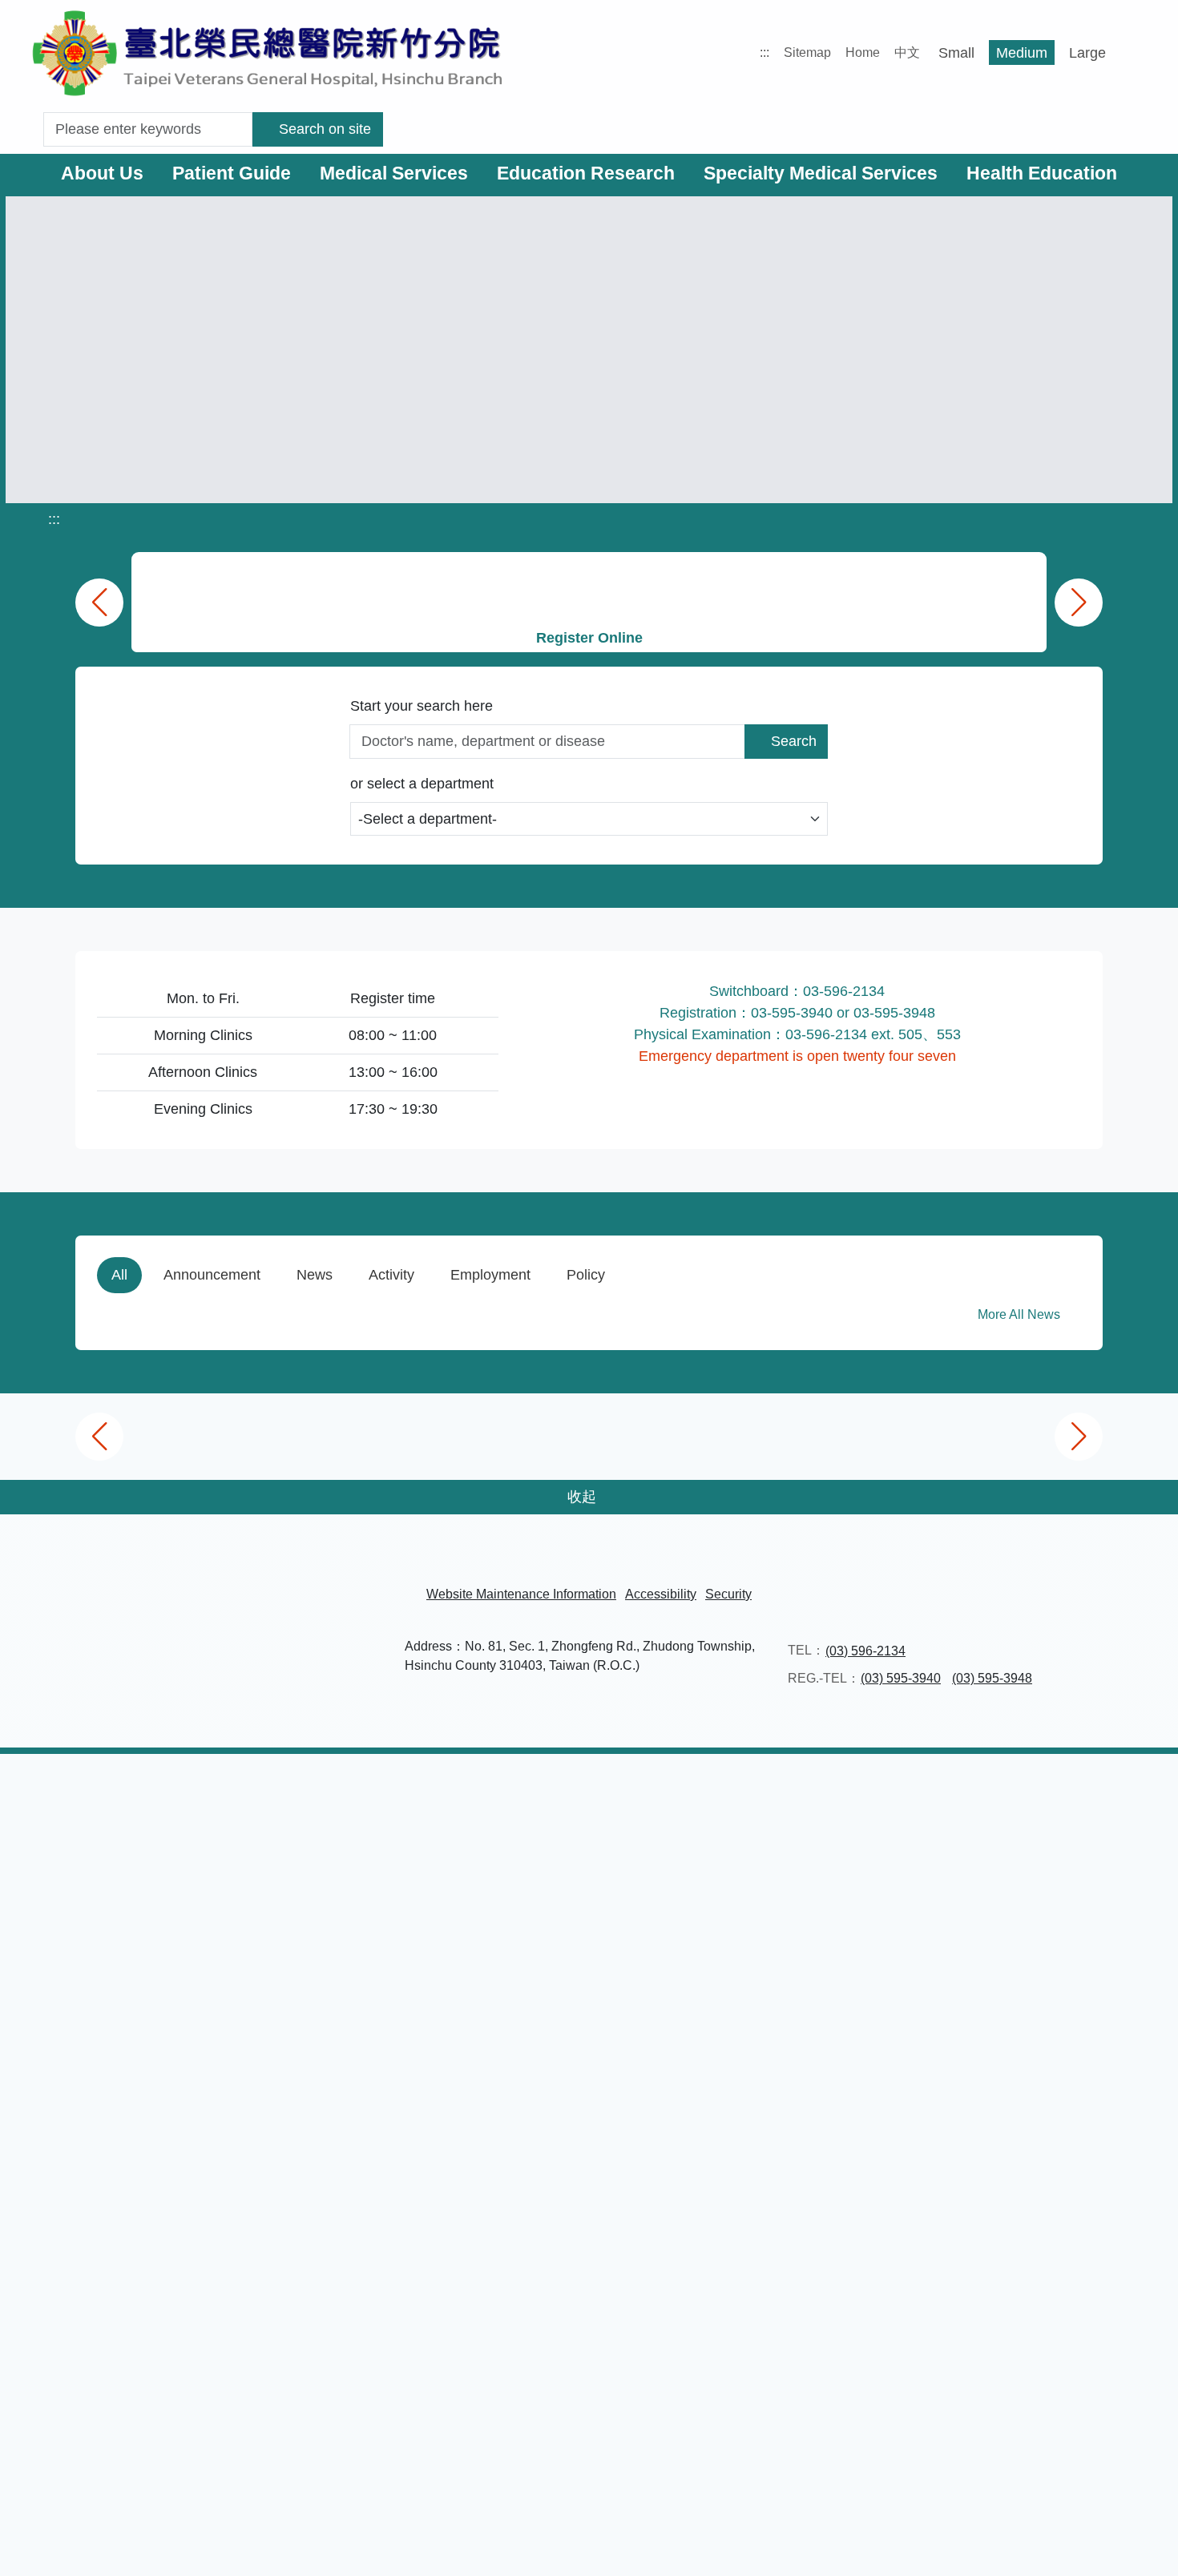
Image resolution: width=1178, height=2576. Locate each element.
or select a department (422, 786)
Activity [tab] (391, 1277)
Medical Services (394, 173)
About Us (102, 173)
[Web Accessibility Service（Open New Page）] (631, 2532)
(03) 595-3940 (901, 2486)
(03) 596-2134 (865, 2458)
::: (758, 52)
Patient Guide (232, 173)
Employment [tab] (490, 1277)
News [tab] (315, 1277)
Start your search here (422, 706)
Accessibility (661, 2401)
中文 (901, 52)
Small (950, 53)
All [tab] (119, 1277)
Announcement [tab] (212, 1277)
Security (728, 2401)
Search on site (328, 129)
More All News (1021, 1317)
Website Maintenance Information (521, 2401)
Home (856, 52)
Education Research (586, 173)
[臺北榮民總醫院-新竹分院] (268, 52)
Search (794, 744)
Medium (1015, 53)
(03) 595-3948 (992, 2486)
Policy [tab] (586, 1277)
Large (1081, 53)
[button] (1150, 2548)
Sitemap (801, 52)
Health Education (1042, 173)
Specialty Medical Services (821, 173)
